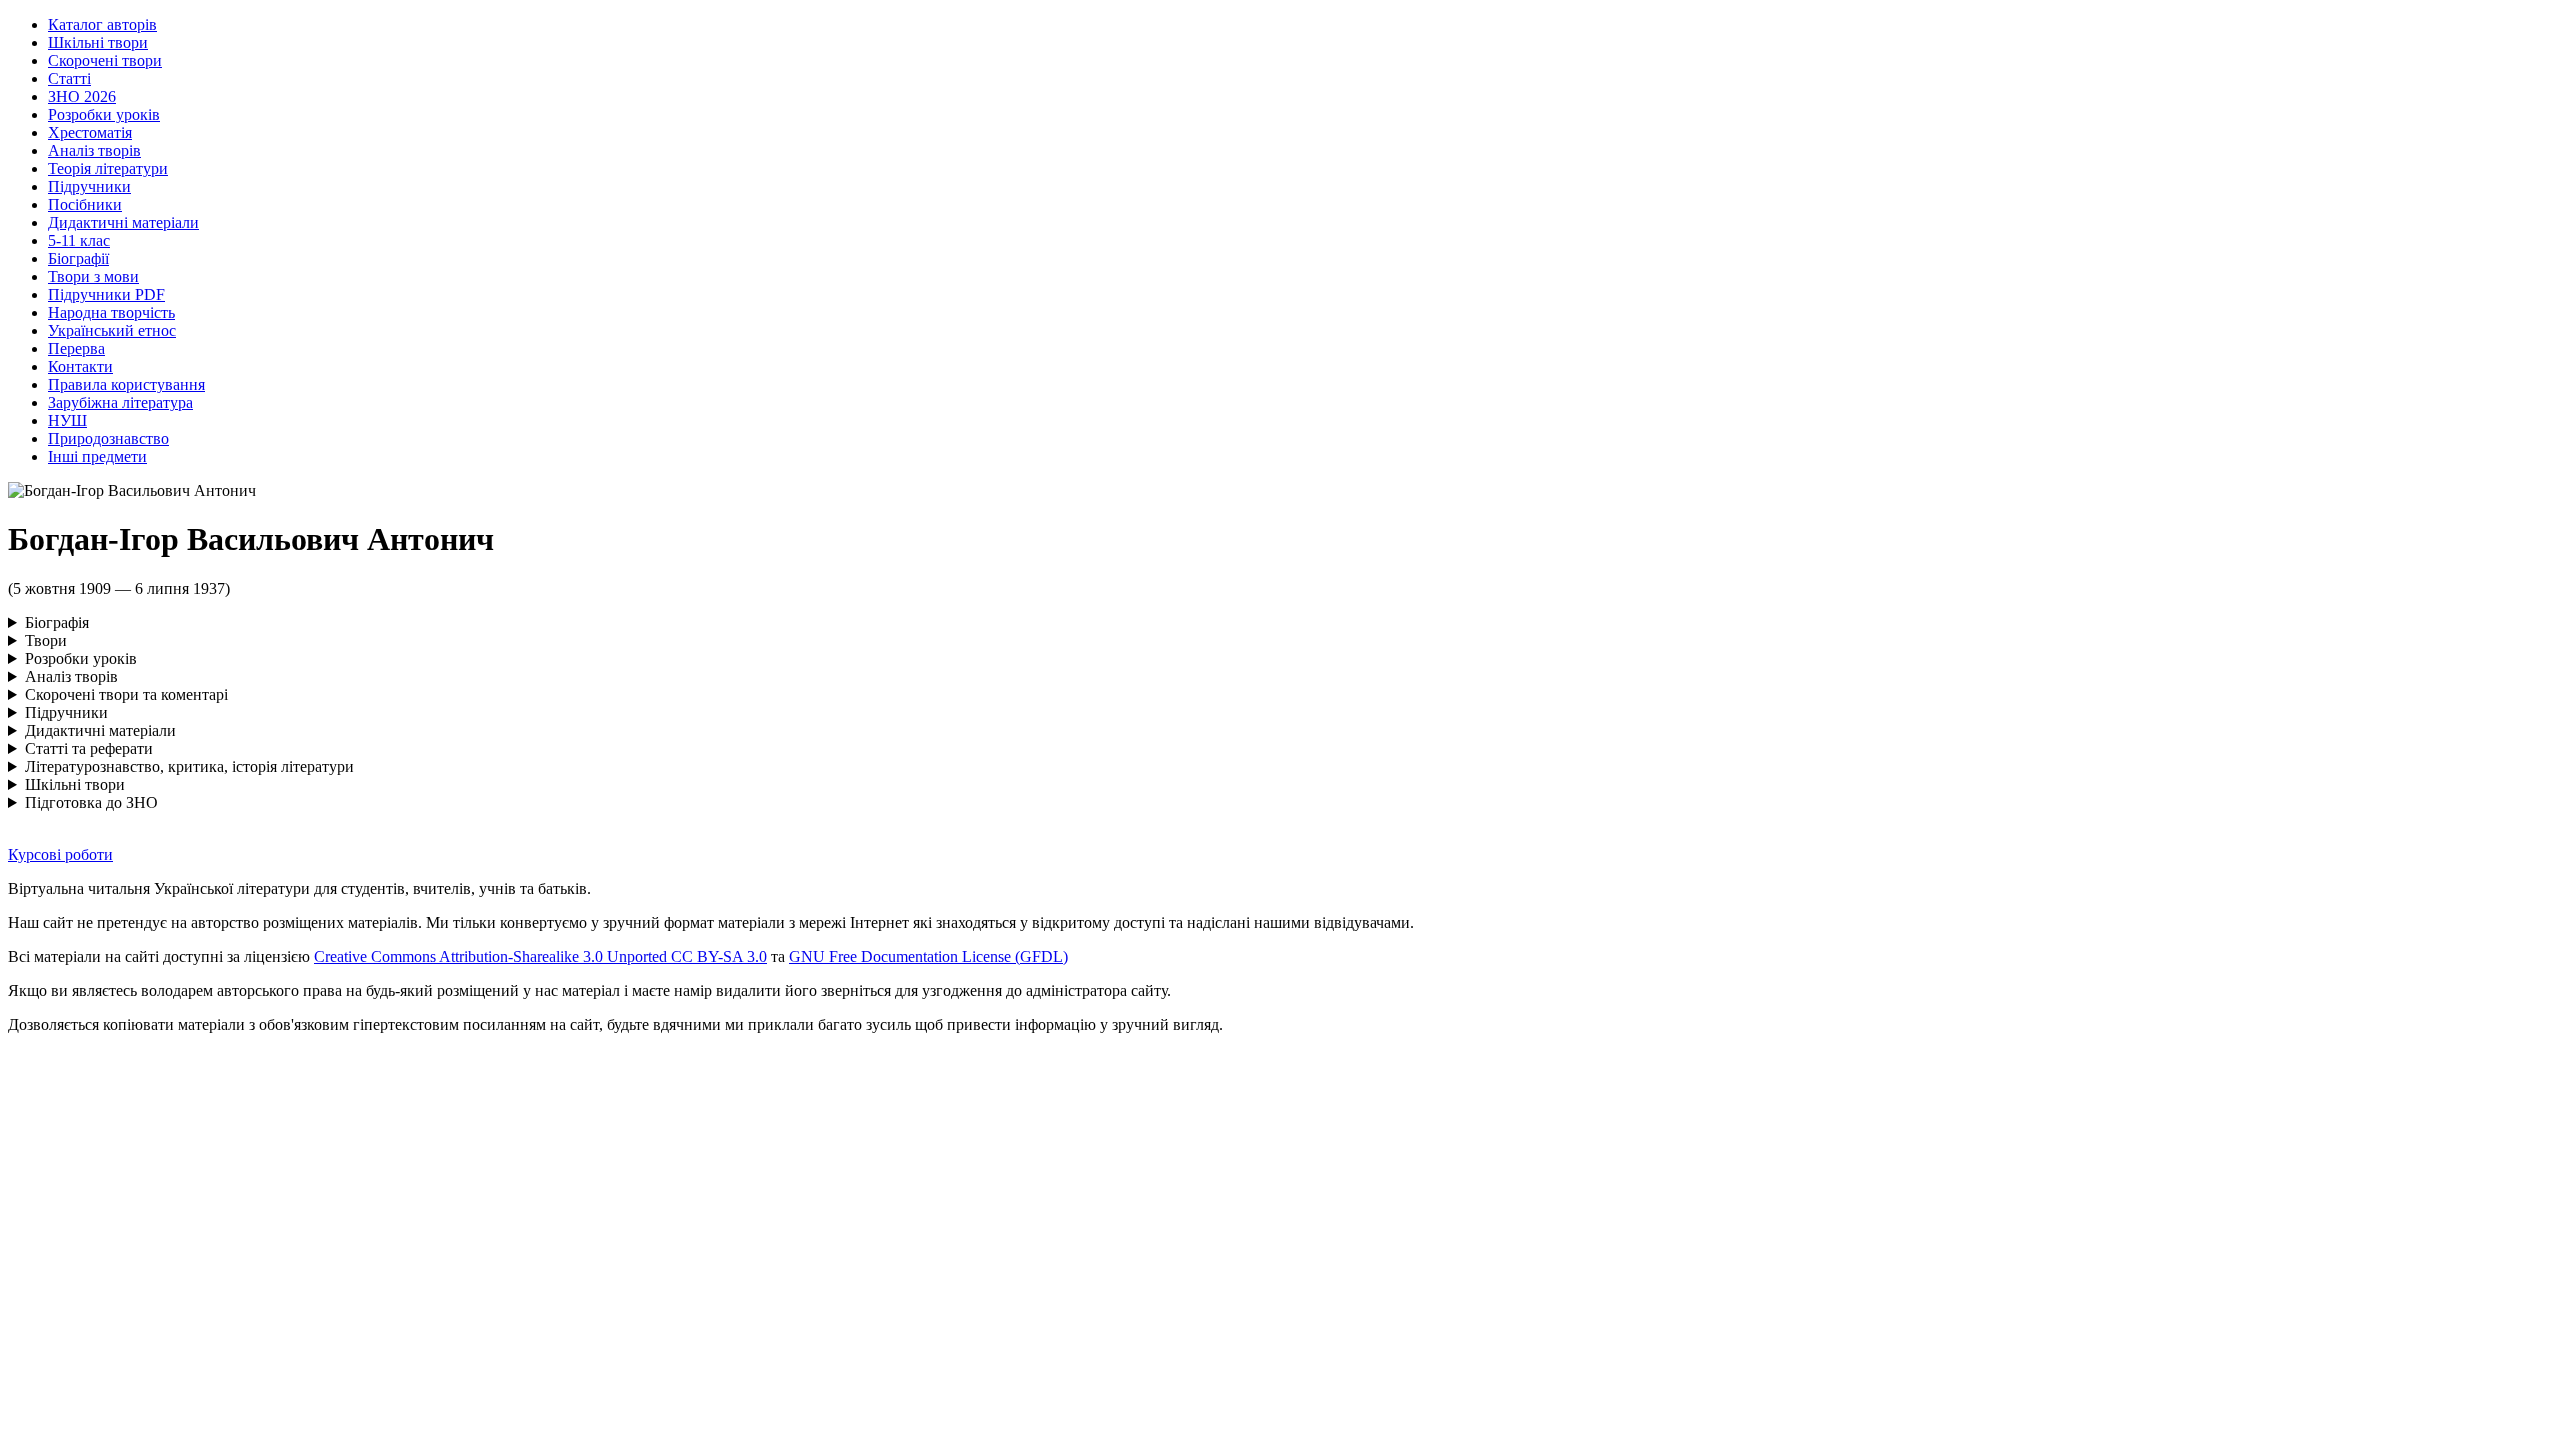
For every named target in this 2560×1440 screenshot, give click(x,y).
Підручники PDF (106, 294)
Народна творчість (111, 312)
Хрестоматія (90, 132)
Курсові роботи (60, 854)
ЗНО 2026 (82, 96)
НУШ (67, 420)
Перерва (76, 348)
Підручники (89, 186)
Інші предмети (97, 456)
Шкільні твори (98, 42)
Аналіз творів (94, 150)
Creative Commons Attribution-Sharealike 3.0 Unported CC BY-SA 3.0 (540, 956)
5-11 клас (79, 240)
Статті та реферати (89, 748)
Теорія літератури (108, 168)
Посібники (85, 204)
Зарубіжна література (120, 402)
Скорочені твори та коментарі (126, 694)
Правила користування (126, 384)
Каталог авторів (102, 24)
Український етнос (112, 330)
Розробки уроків (104, 114)
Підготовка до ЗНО (91, 802)
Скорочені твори (105, 60)
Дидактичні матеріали (123, 222)
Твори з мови (93, 276)
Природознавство (108, 438)
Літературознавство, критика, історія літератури (189, 766)
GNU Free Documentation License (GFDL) (928, 956)
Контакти (80, 366)
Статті (69, 78)
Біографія (57, 622)
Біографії (78, 258)
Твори (46, 640)
